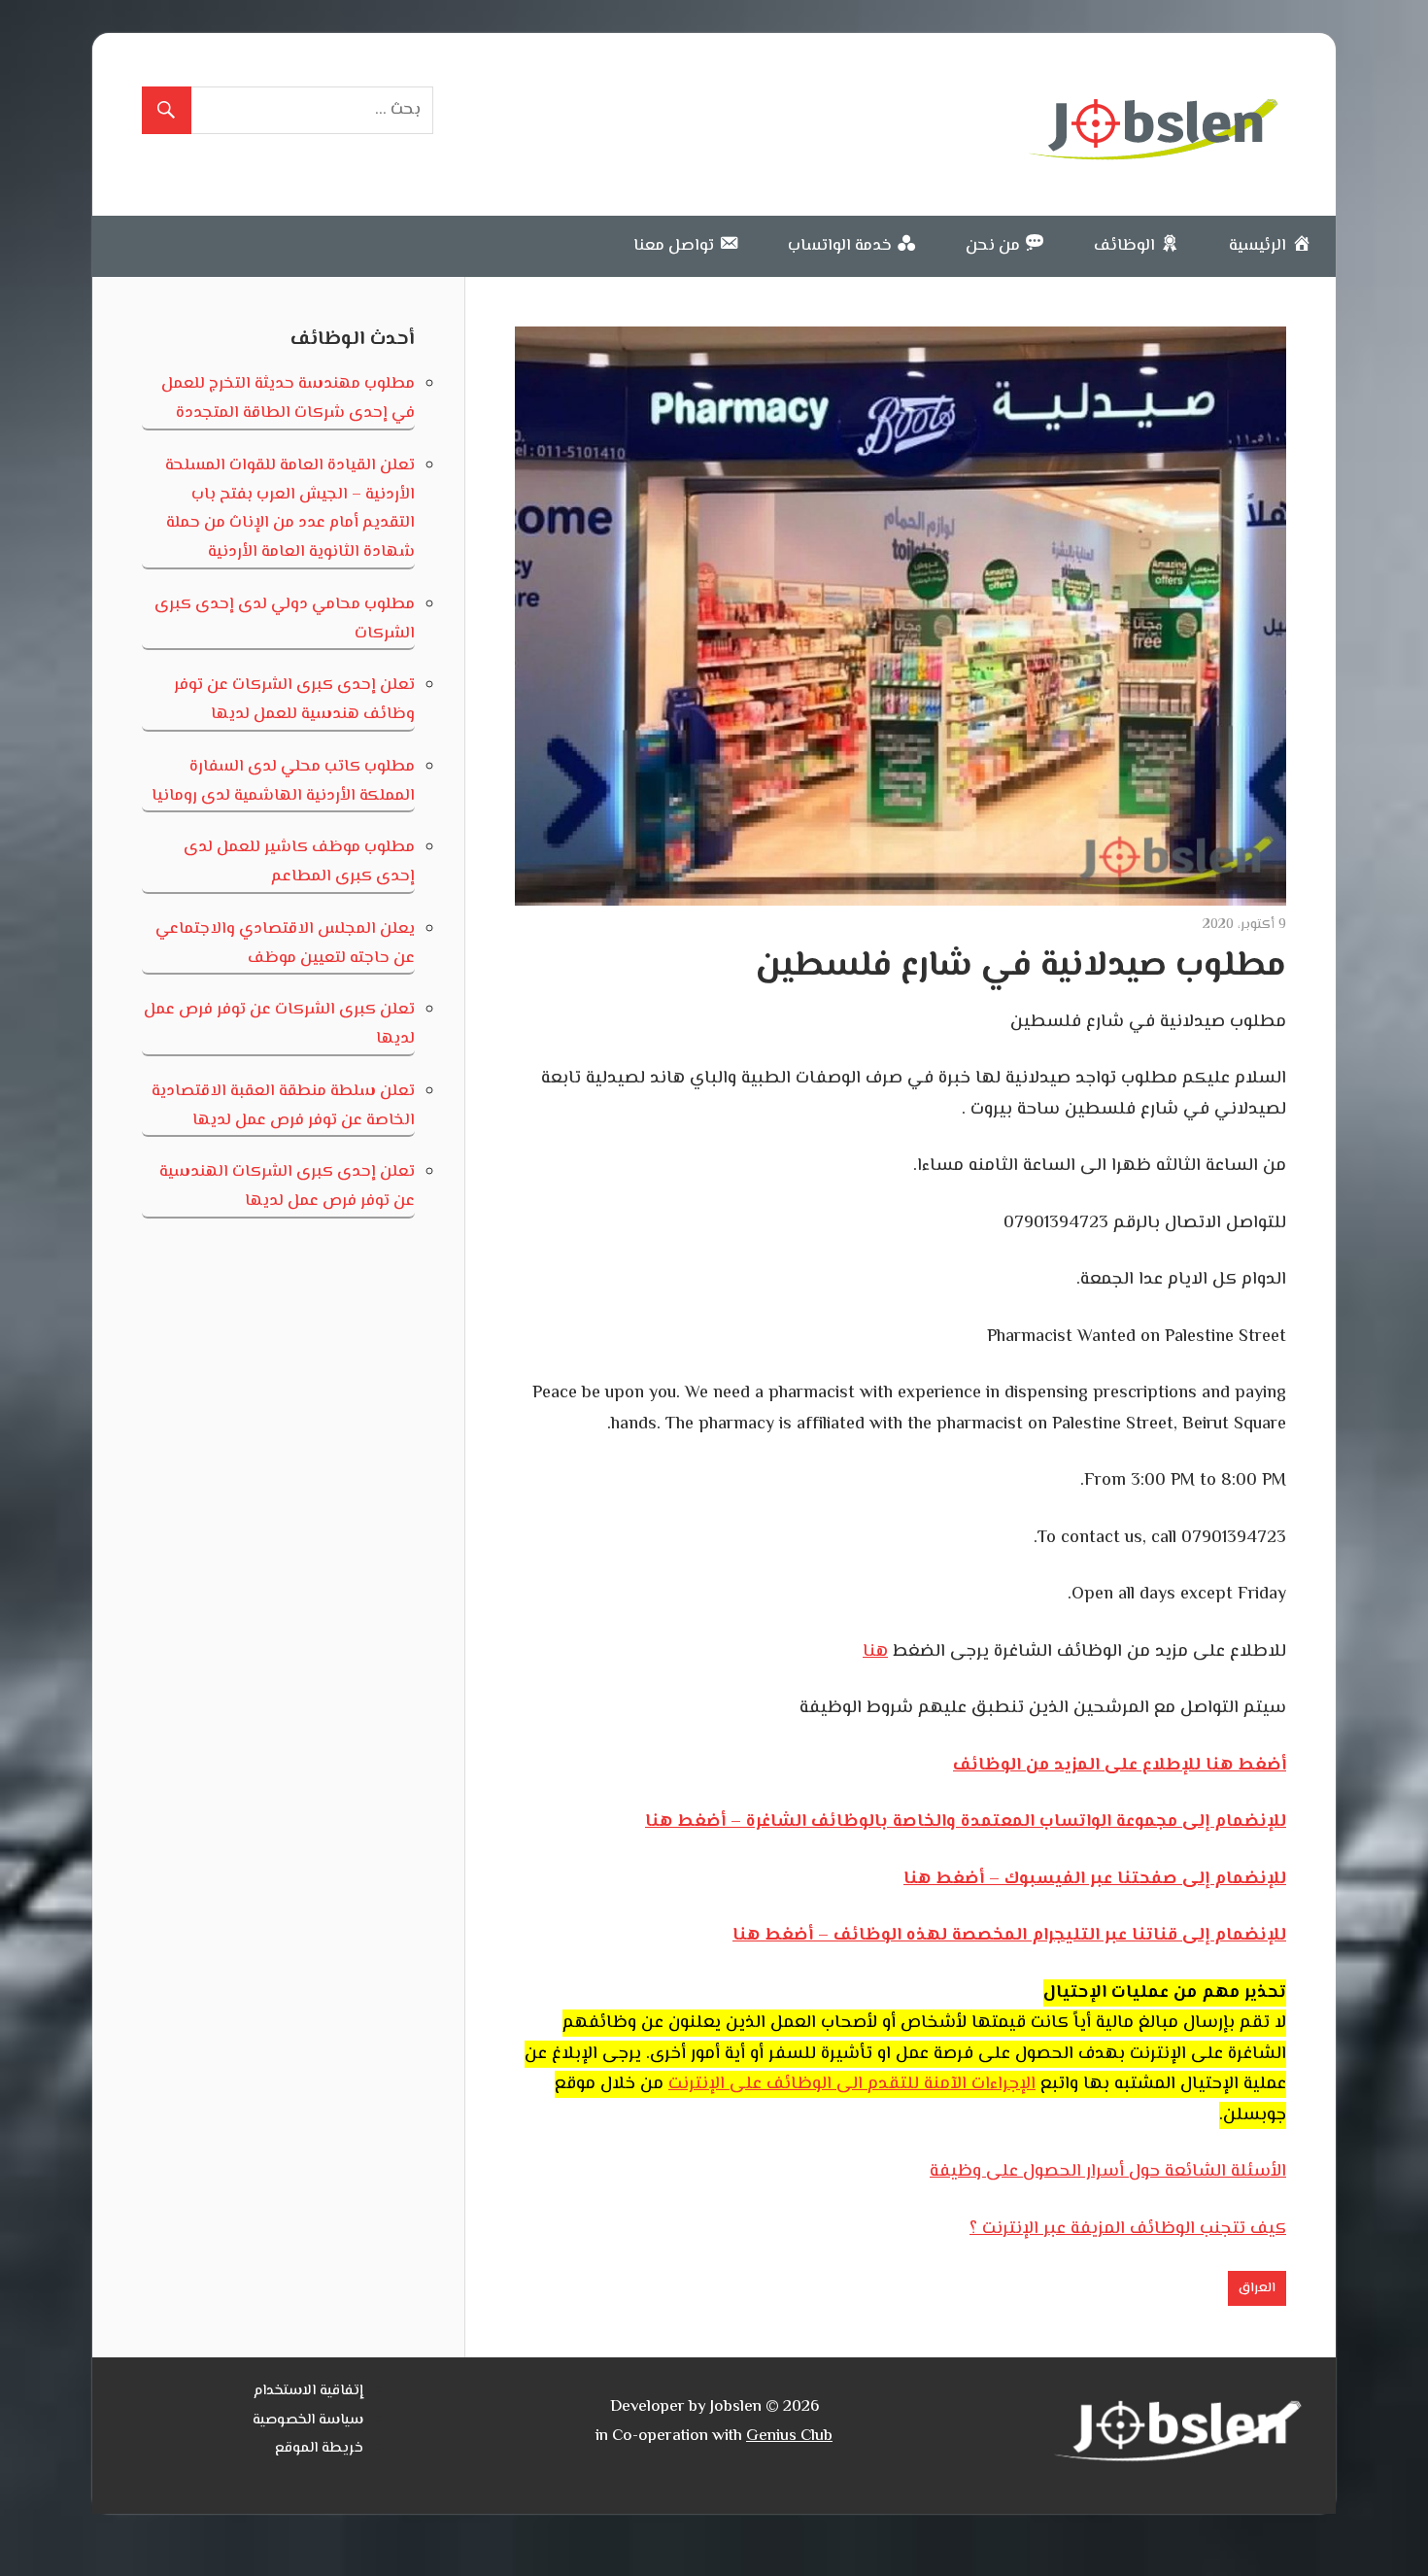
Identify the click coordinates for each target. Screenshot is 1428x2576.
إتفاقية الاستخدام (308, 2391)
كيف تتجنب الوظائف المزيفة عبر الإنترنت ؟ (1128, 2229)
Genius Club (789, 2436)
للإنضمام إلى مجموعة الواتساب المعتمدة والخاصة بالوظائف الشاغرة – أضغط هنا (966, 1822)
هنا (875, 1652)
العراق (1257, 2288)
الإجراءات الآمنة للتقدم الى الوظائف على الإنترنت (852, 2084)
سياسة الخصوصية (308, 2420)
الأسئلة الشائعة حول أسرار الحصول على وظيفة (1108, 2172)
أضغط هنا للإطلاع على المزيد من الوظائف (1120, 1766)
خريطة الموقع (319, 2448)
